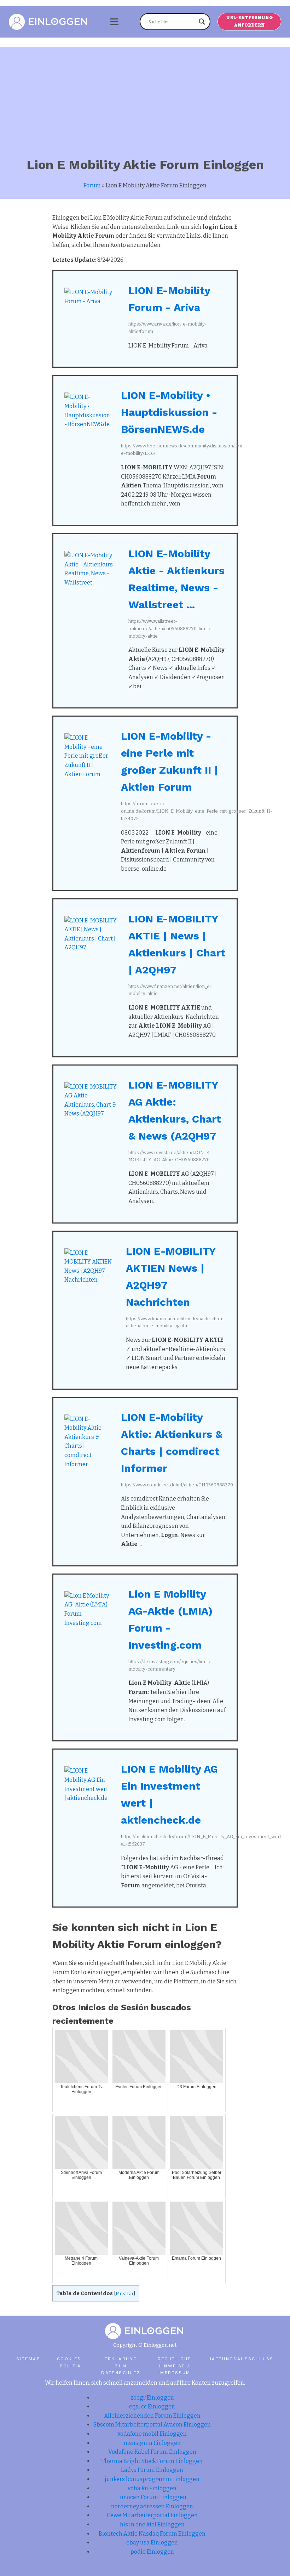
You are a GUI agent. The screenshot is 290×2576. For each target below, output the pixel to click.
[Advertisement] (145, 96)
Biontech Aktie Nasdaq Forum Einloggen (152, 2534)
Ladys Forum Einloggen (152, 2470)
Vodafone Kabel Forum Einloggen (152, 2452)
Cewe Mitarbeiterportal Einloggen (152, 2515)
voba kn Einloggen (152, 2488)
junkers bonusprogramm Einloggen (152, 2479)
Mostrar (125, 2293)
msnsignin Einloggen (152, 2443)
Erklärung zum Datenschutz (121, 2366)
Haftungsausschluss (241, 2359)
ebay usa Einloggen (152, 2543)
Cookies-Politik (71, 2362)
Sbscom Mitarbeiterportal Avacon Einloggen (152, 2425)
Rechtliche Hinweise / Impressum (175, 2366)
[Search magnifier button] (202, 22)
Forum (92, 185)
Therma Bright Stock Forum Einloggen (152, 2461)
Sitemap (28, 2359)
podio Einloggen (152, 2552)
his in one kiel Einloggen (152, 2524)
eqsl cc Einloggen (152, 2406)
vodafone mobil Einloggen (152, 2434)
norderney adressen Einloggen (152, 2506)
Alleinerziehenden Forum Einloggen (152, 2416)
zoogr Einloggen (152, 2398)
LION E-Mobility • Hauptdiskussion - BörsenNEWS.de (169, 412)
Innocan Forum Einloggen (152, 2497)
